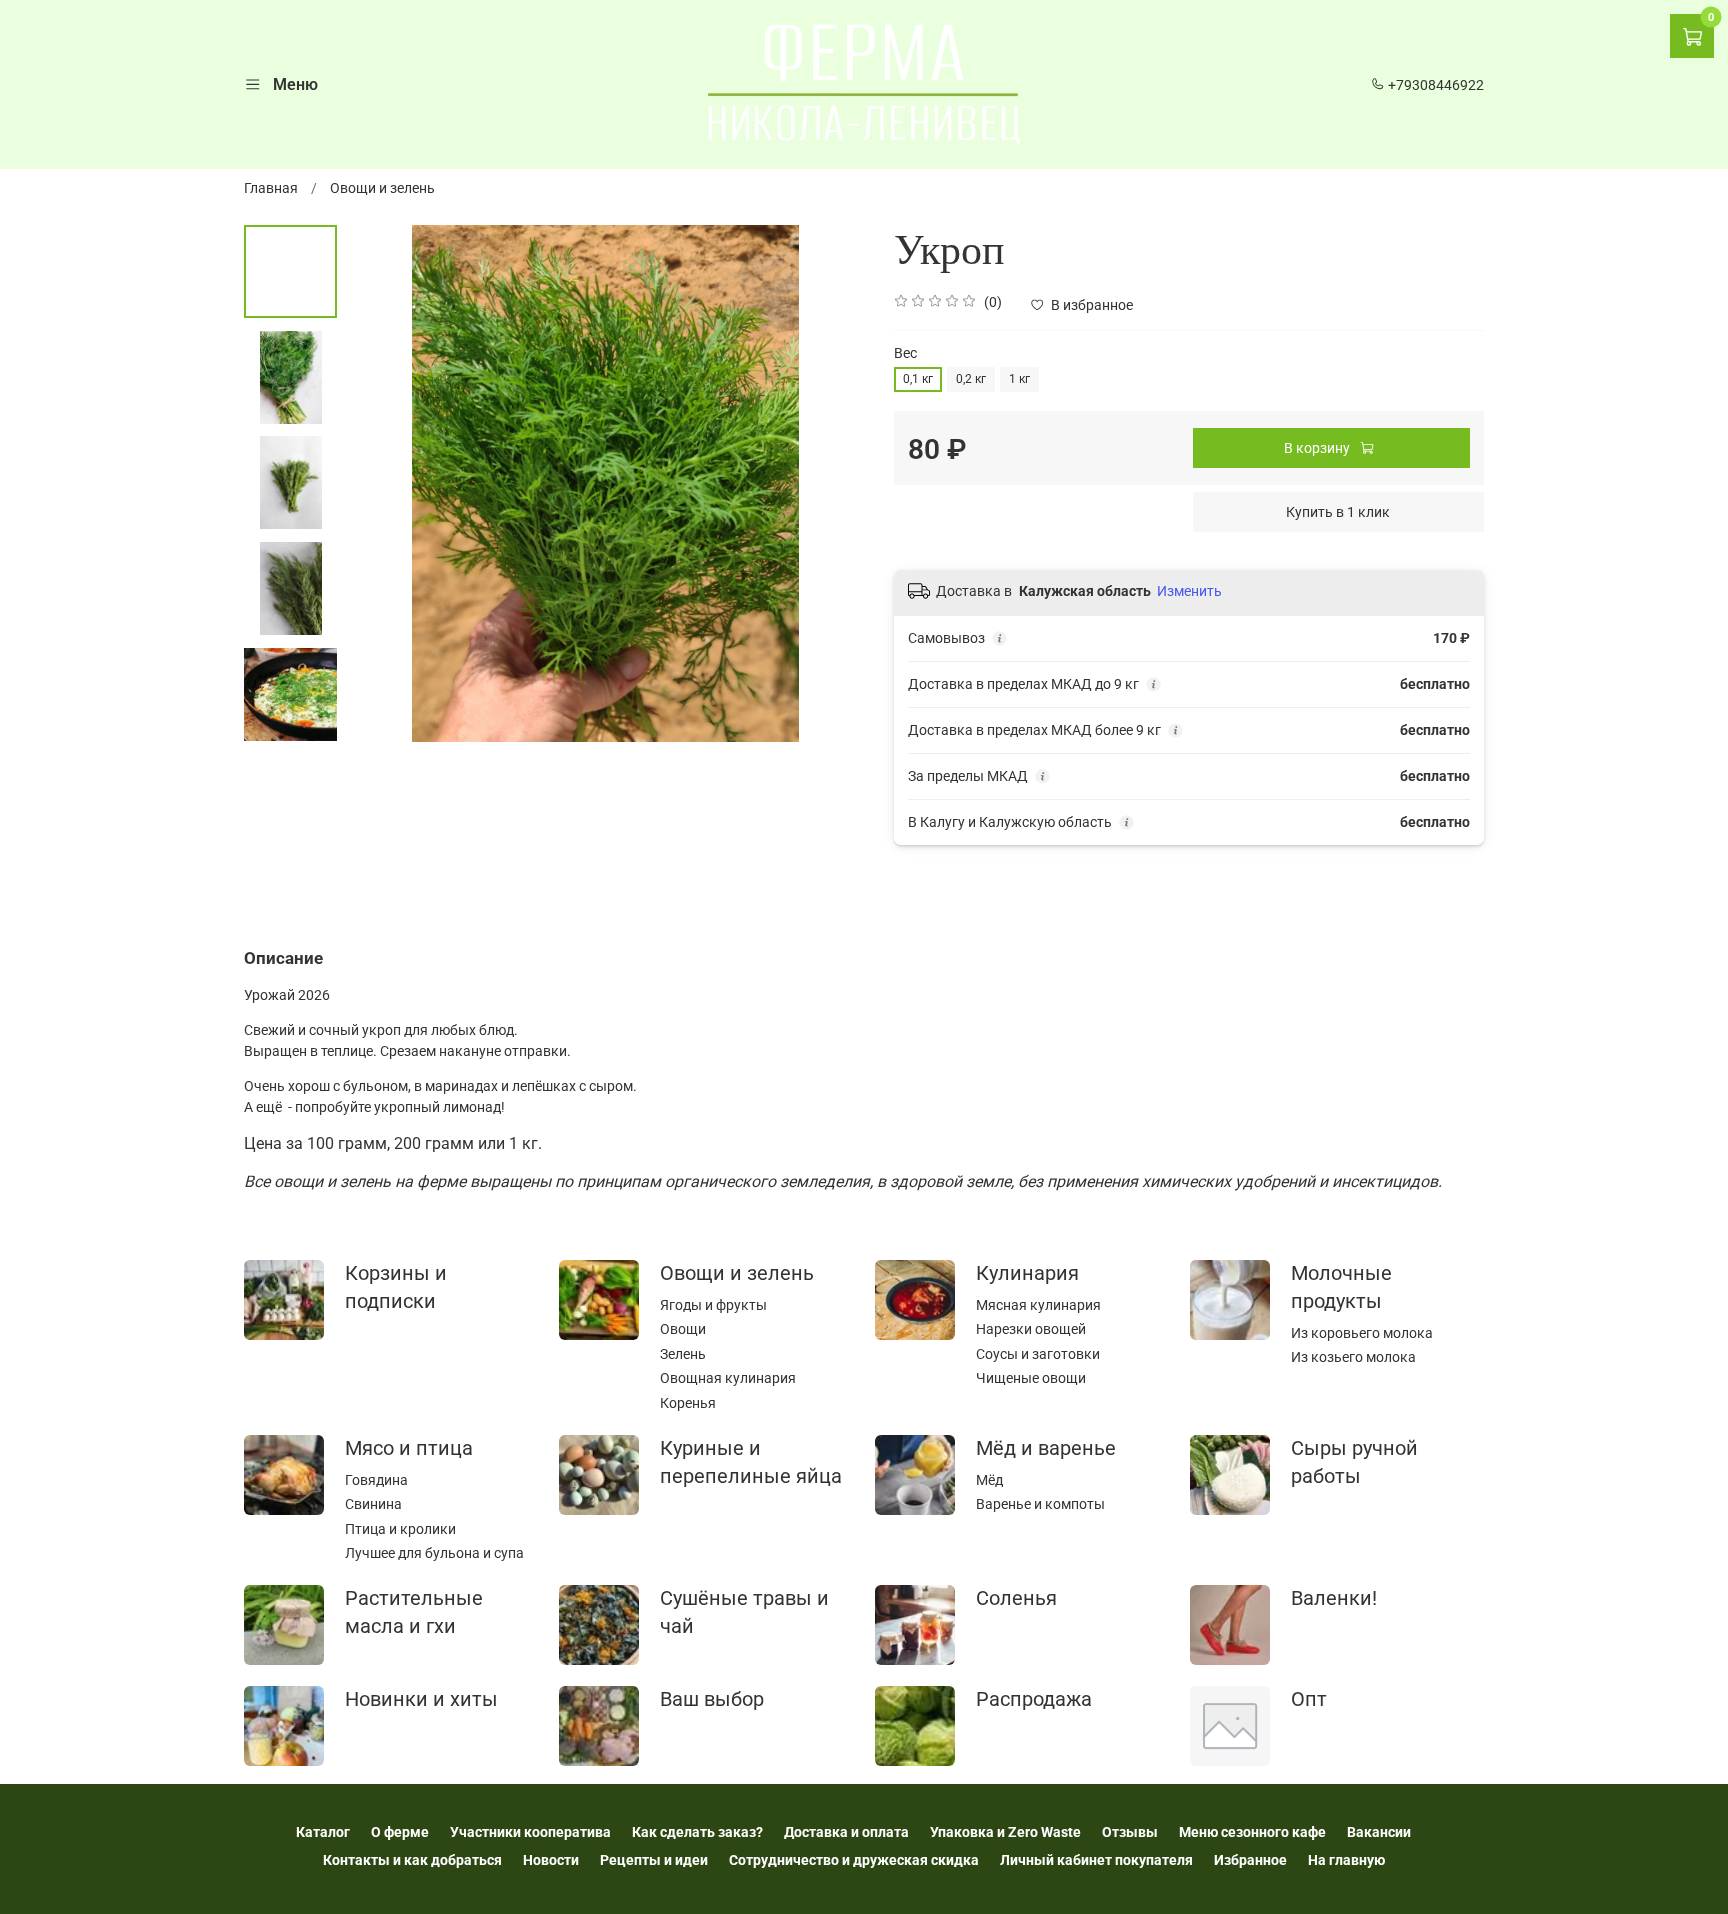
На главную (1346, 1860)
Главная (271, 188)
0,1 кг (918, 379)
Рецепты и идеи (654, 1860)
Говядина (376, 1480)
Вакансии (1379, 1832)
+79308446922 (1434, 85)
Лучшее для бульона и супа (434, 1553)
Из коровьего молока (1362, 1333)
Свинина (373, 1504)
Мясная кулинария (1038, 1305)
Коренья (688, 1403)
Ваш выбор (712, 1699)
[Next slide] (829, 483)
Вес (905, 353)
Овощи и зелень (382, 188)
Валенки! (1334, 1598)
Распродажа (1034, 1699)
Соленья (1016, 1598)
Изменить (1189, 591)
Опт (1309, 1699)
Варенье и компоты (1040, 1504)
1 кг (1019, 379)
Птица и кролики (400, 1529)
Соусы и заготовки (1038, 1354)
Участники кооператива (530, 1832)
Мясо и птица (409, 1448)
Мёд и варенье (1046, 1448)
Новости (551, 1860)
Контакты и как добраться (412, 1860)
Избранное (1250, 1860)
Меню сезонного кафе (1252, 1832)
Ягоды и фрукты (713, 1305)
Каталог (323, 1832)
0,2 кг (971, 379)
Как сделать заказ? (697, 1832)
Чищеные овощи (1031, 1378)
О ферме (400, 1832)
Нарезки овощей (1031, 1329)
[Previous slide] (382, 483)
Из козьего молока (1353, 1357)
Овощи (683, 1329)
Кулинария (1027, 1273)
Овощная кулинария (728, 1378)
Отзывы (1130, 1832)
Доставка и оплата (846, 1832)
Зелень (683, 1354)
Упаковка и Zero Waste (1005, 1832)
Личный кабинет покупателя (1096, 1860)
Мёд (989, 1480)
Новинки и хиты (421, 1699)
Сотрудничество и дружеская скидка (854, 1860)
